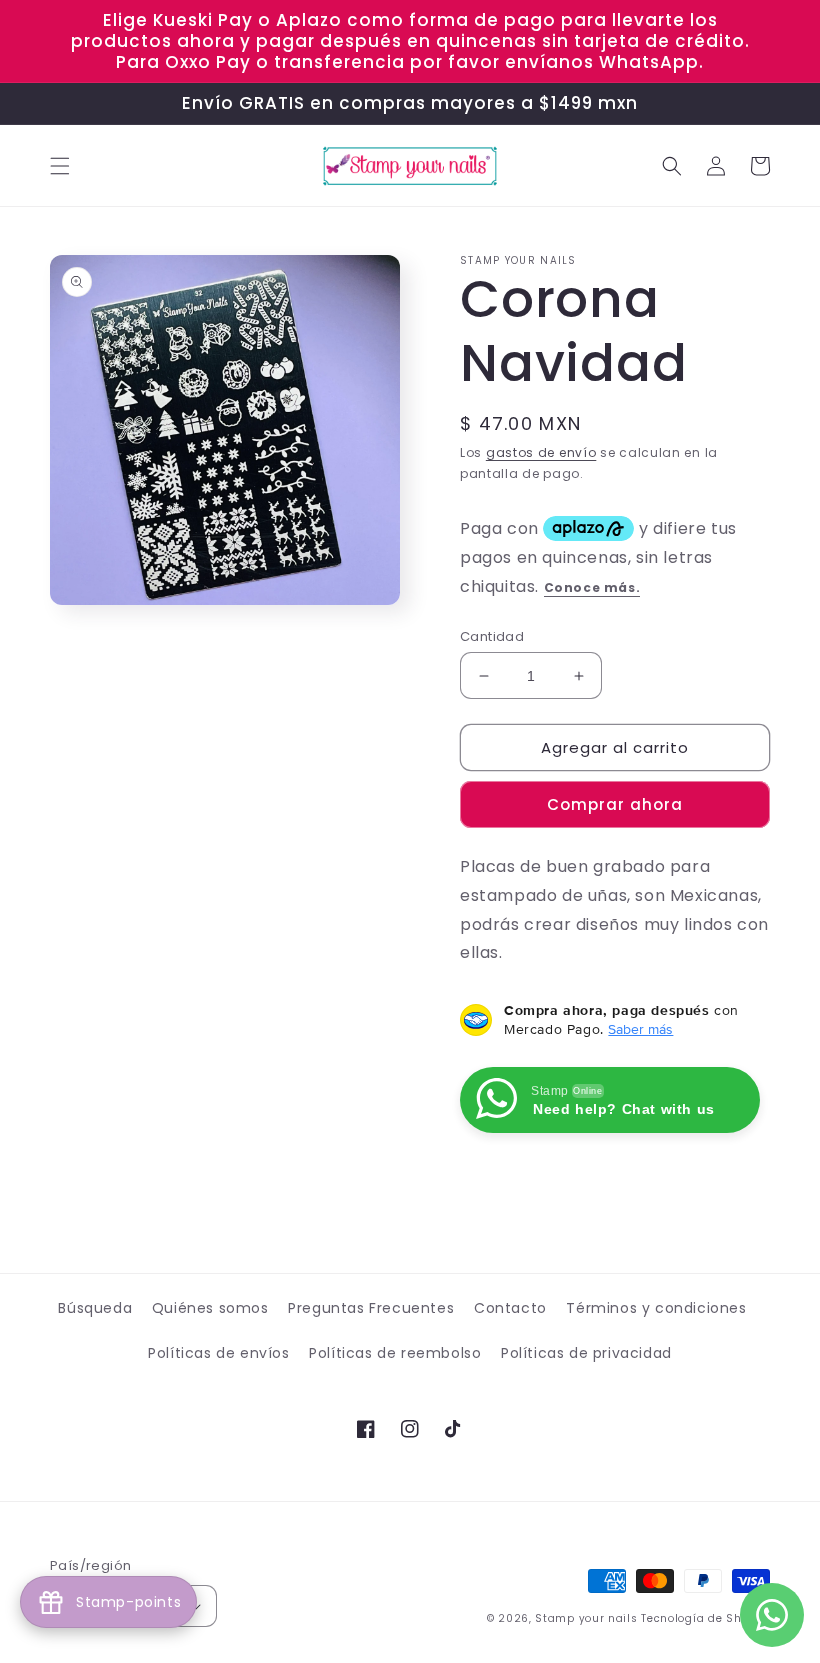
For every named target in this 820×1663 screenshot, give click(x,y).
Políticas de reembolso (395, 1353)
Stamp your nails (586, 1618)
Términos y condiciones (656, 1308)
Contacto (510, 1308)
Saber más (640, 1029)
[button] (60, 166)
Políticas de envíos (218, 1353)
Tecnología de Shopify (705, 1618)
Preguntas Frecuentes (371, 1308)
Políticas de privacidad (586, 1353)
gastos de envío (541, 452)
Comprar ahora (615, 804)
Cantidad (492, 636)
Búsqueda (95, 1308)
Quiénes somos (210, 1308)
